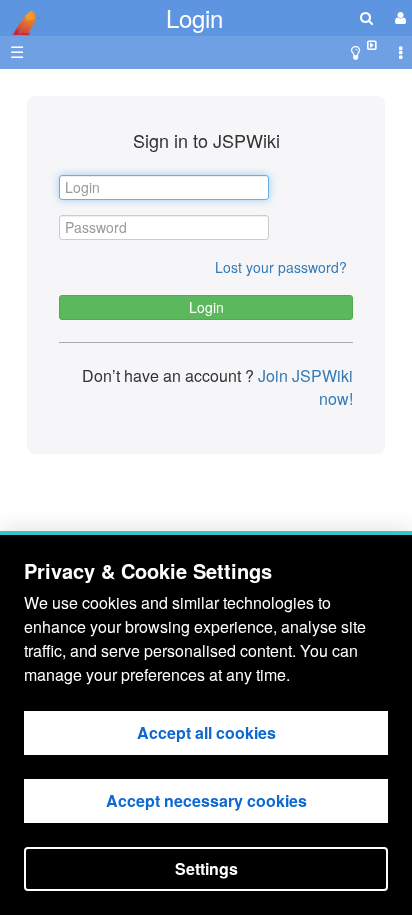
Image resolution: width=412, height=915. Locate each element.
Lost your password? (281, 267)
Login (194, 17)
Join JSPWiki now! (303, 387)
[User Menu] (398, 17)
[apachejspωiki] (20, 17)
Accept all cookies (206, 732)
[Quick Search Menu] (366, 17)
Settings (206, 868)
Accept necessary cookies (206, 800)
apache (20, 23)
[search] (366, 17)
